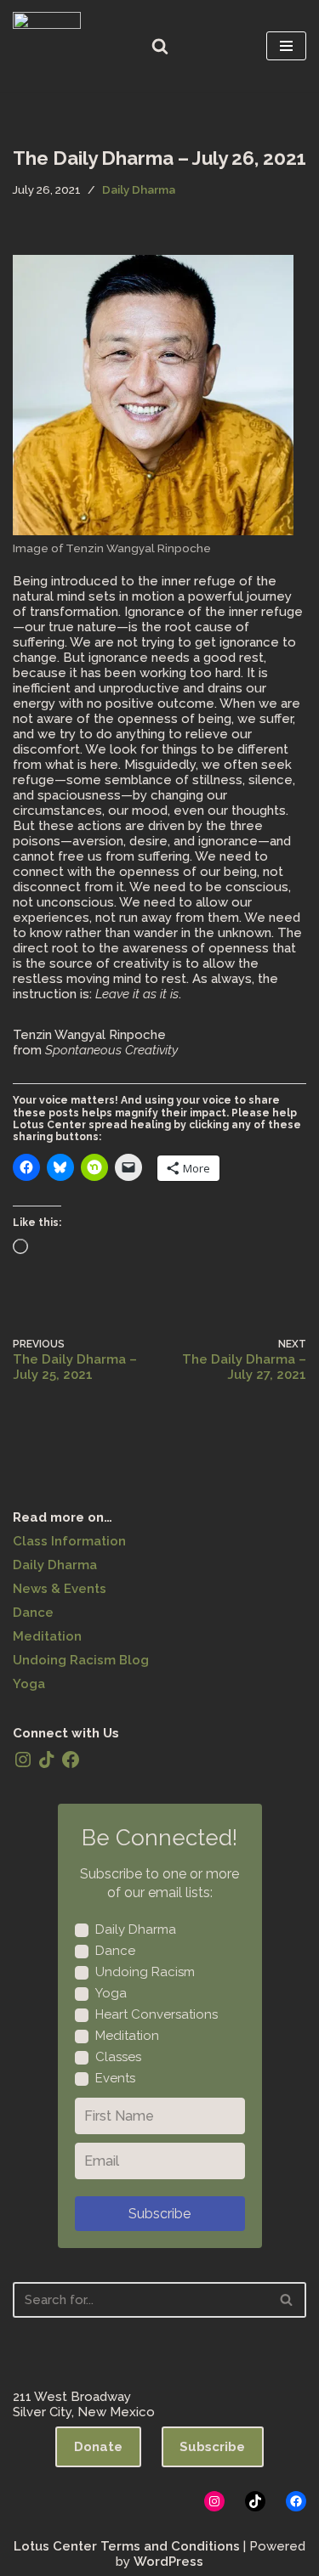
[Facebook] (71, 1760)
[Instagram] (23, 1760)
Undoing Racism (145, 1972)
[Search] (160, 46)
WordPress (168, 2562)
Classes (118, 2057)
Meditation (47, 1636)
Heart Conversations (157, 2014)
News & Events (60, 1589)
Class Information (69, 1541)
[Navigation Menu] (286, 46)
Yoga (29, 1684)
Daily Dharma (139, 189)
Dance (33, 1613)
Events (115, 2078)
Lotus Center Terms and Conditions (127, 2546)
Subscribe (159, 2214)
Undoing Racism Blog (81, 1660)
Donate (98, 2447)
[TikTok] (47, 1760)
